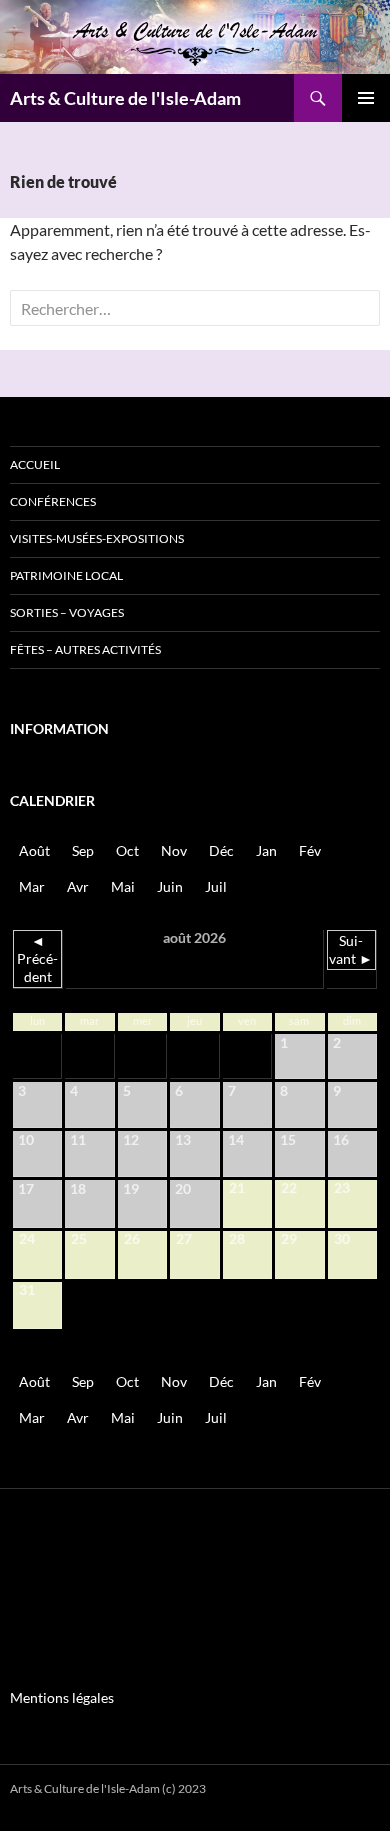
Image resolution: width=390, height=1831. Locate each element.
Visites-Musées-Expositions (97, 538)
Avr (78, 886)
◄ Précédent (37, 958)
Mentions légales (62, 1697)
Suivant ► (351, 949)
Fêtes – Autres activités (85, 649)
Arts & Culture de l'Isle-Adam (125, 98)
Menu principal (366, 98)
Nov (174, 850)
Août (34, 850)
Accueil (35, 464)
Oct (127, 850)
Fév (310, 850)
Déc (221, 850)
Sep (83, 850)
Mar (32, 886)
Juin (170, 886)
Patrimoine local (66, 575)
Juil (216, 886)
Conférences (53, 501)
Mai (123, 886)
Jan (266, 850)
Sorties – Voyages (67, 612)
